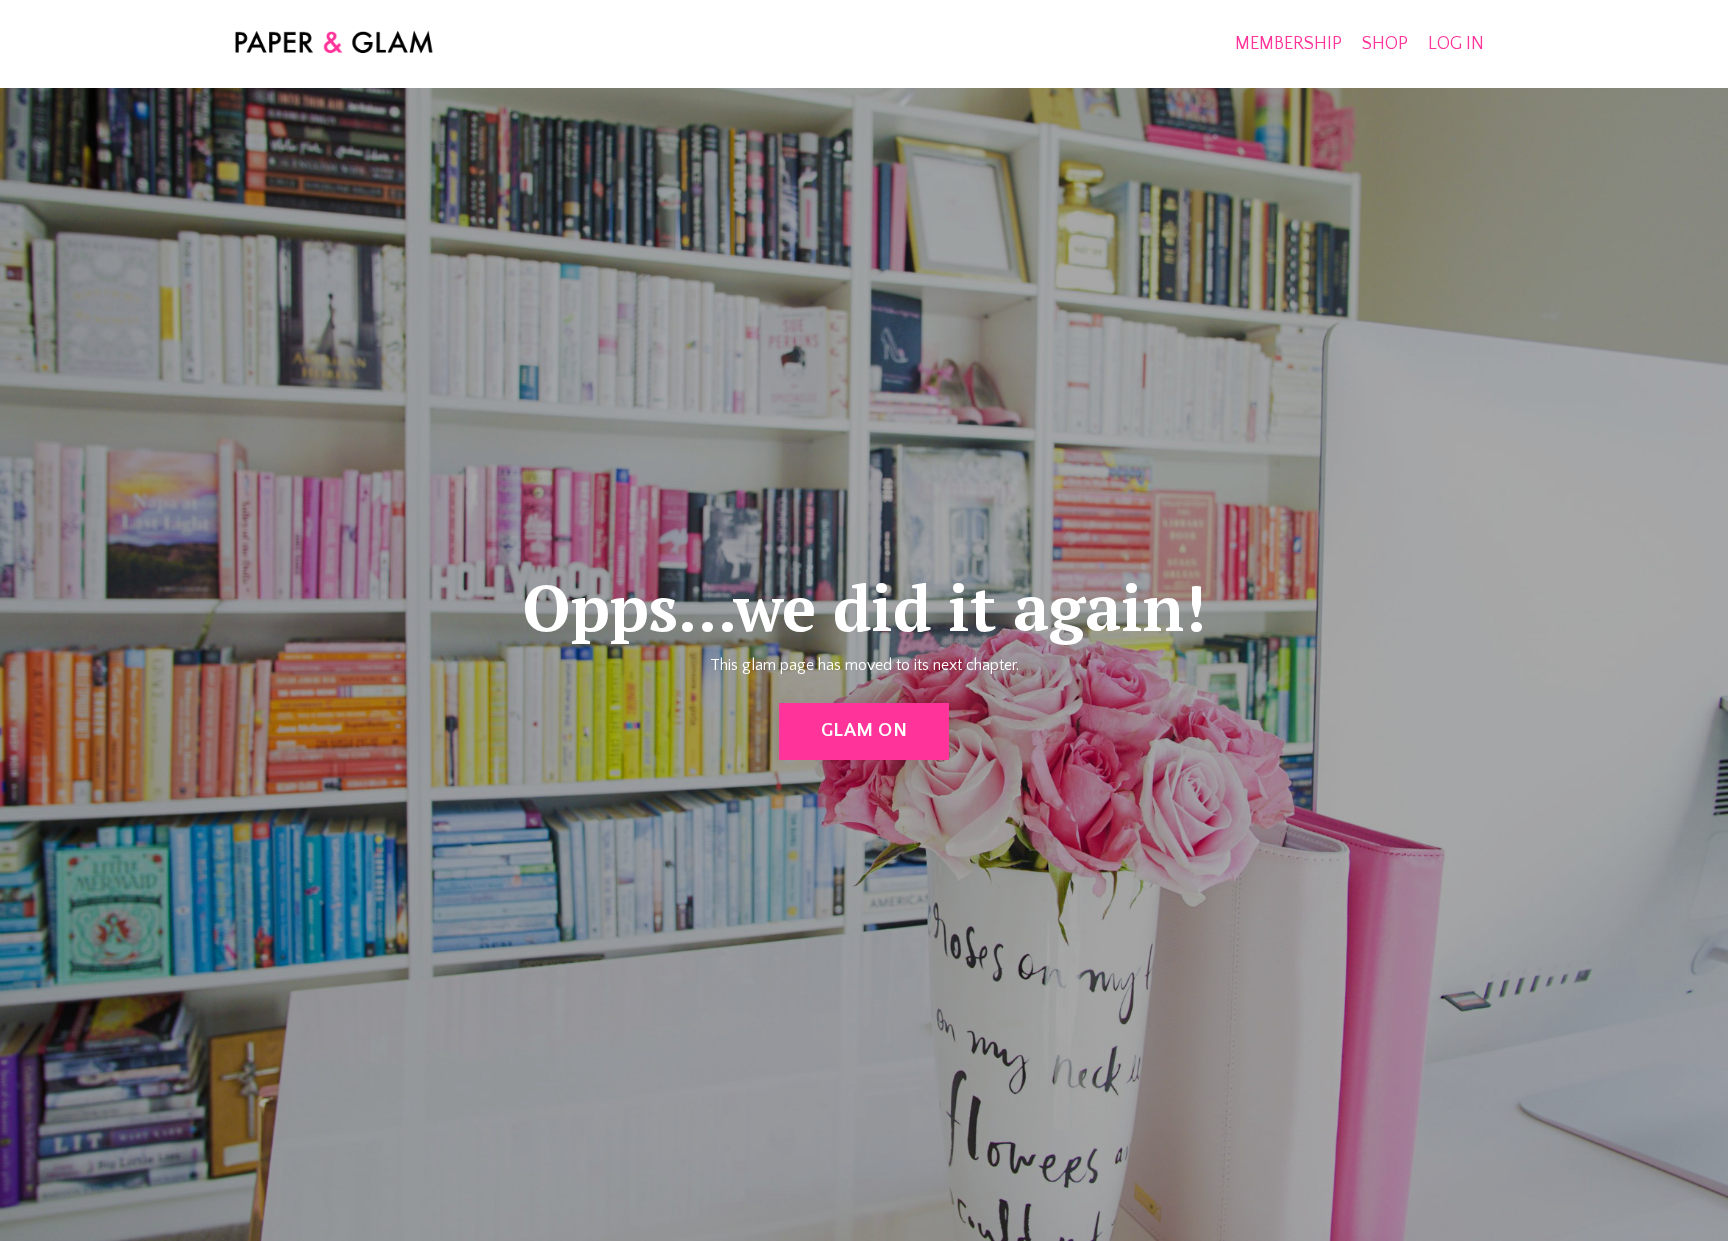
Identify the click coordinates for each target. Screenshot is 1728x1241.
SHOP (1385, 44)
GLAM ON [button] (864, 730)
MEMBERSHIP (1288, 44)
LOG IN (1456, 44)
